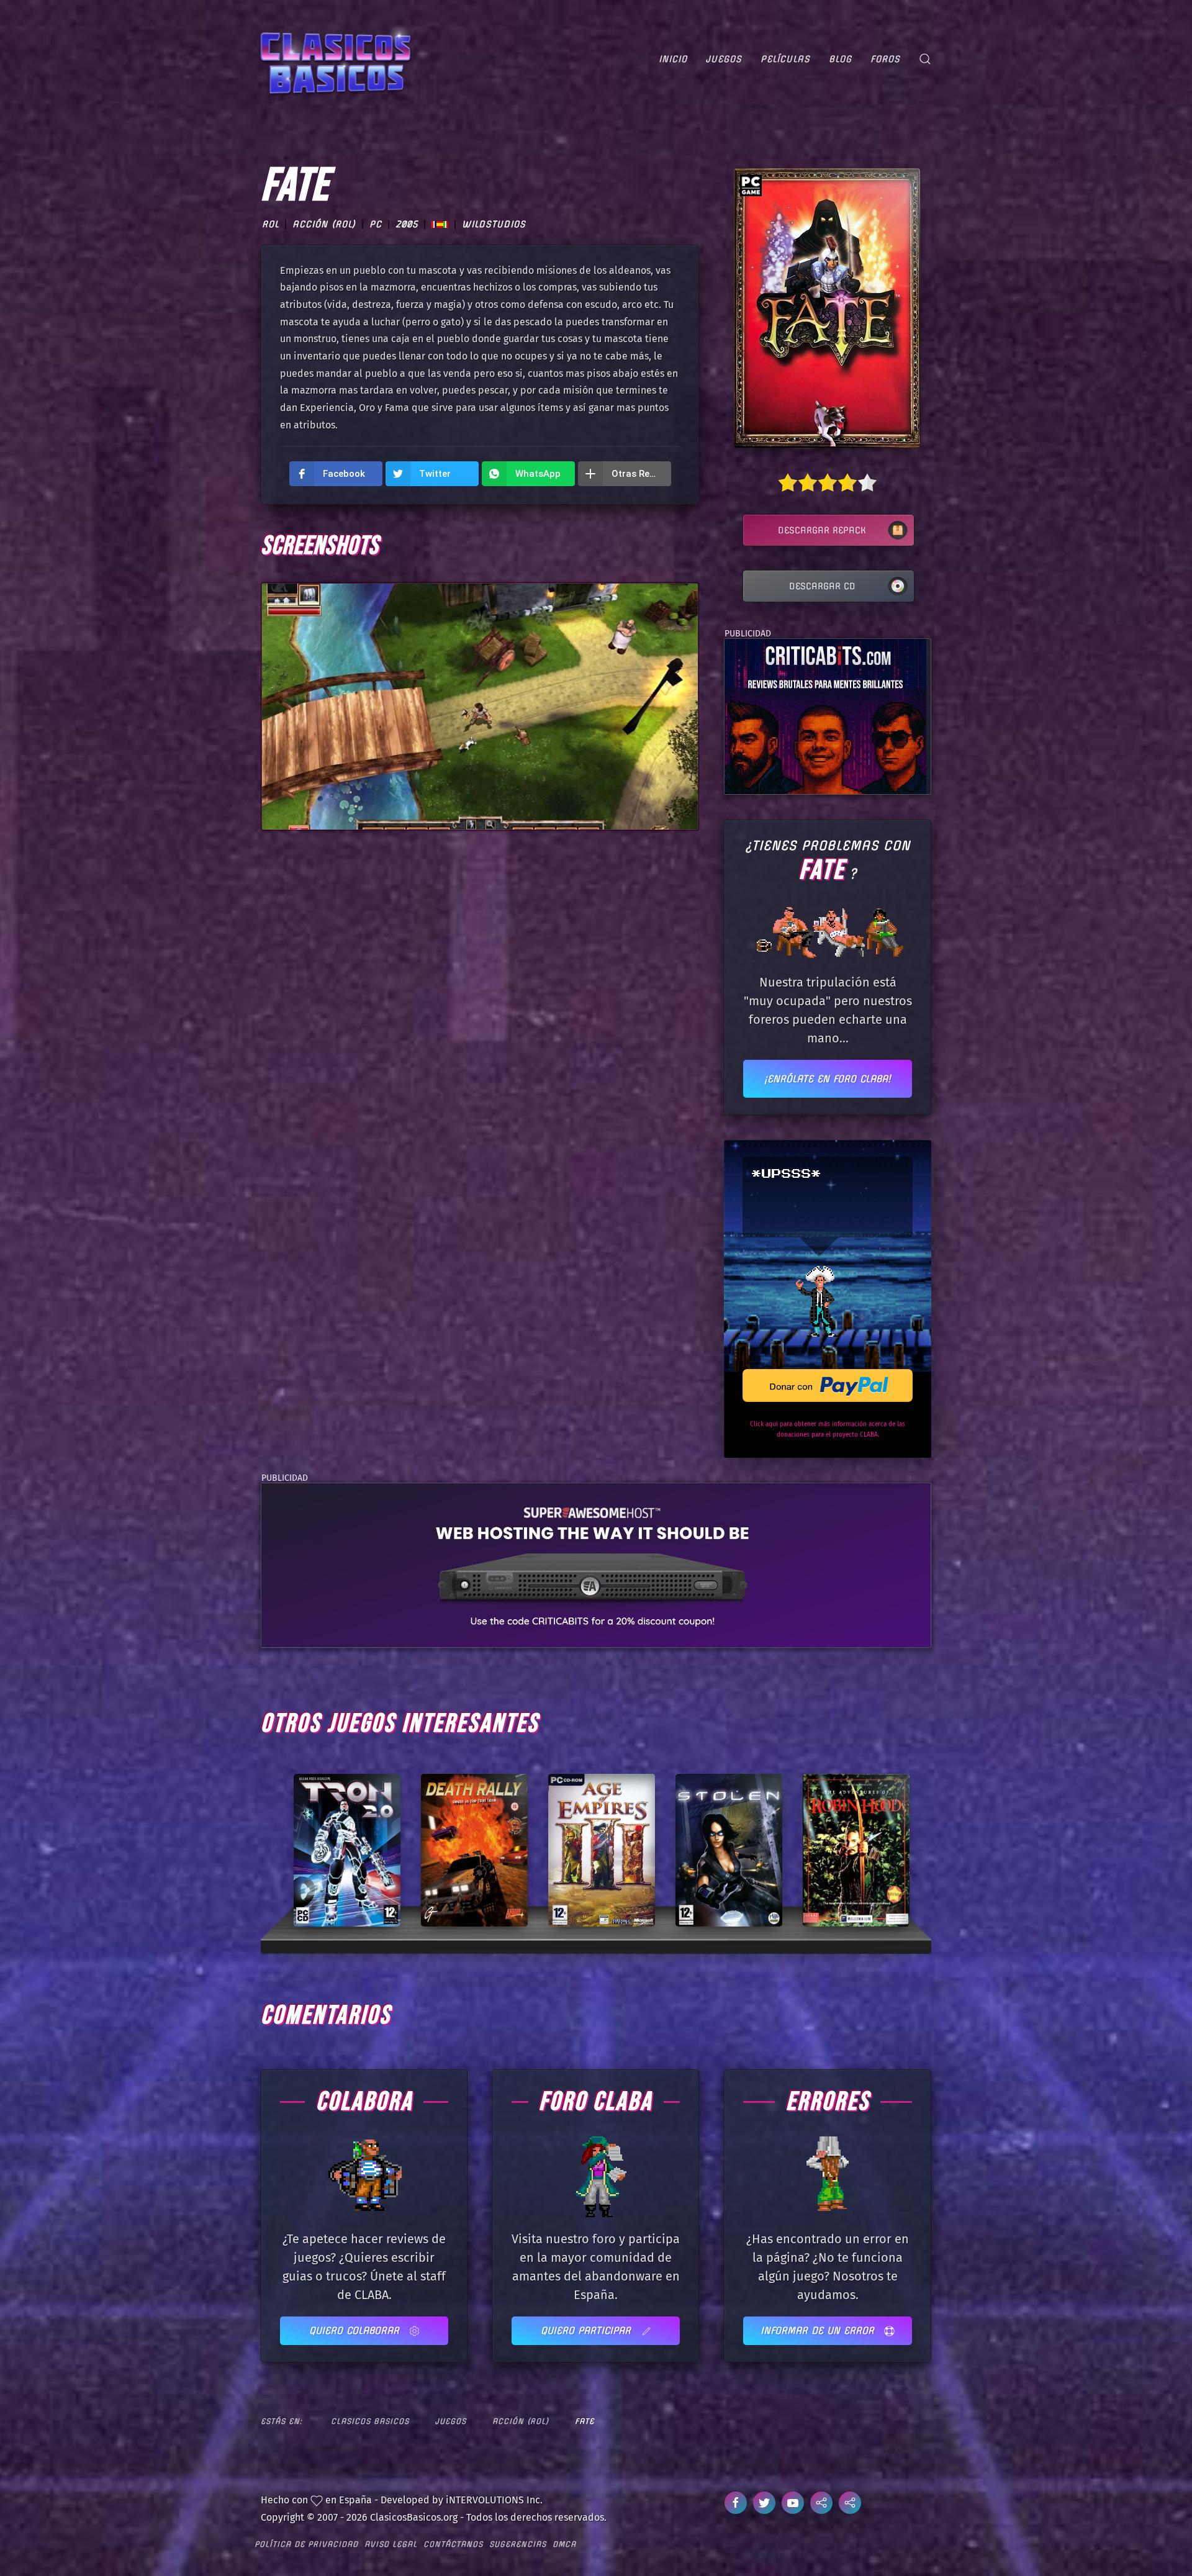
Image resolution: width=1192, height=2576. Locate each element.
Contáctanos (453, 2544)
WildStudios (494, 224)
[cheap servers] (596, 1564)
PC (376, 224)
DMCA (564, 2544)
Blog (840, 59)
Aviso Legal (391, 2544)
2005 (407, 224)
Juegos (724, 59)
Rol (270, 224)
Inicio (673, 59)
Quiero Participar (588, 2330)
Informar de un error (819, 2330)
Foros (885, 59)
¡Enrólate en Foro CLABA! (828, 1079)
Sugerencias (518, 2544)
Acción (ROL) (324, 224)
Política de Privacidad (306, 2544)
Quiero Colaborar (356, 2330)
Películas (785, 59)
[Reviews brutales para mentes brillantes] (825, 716)
